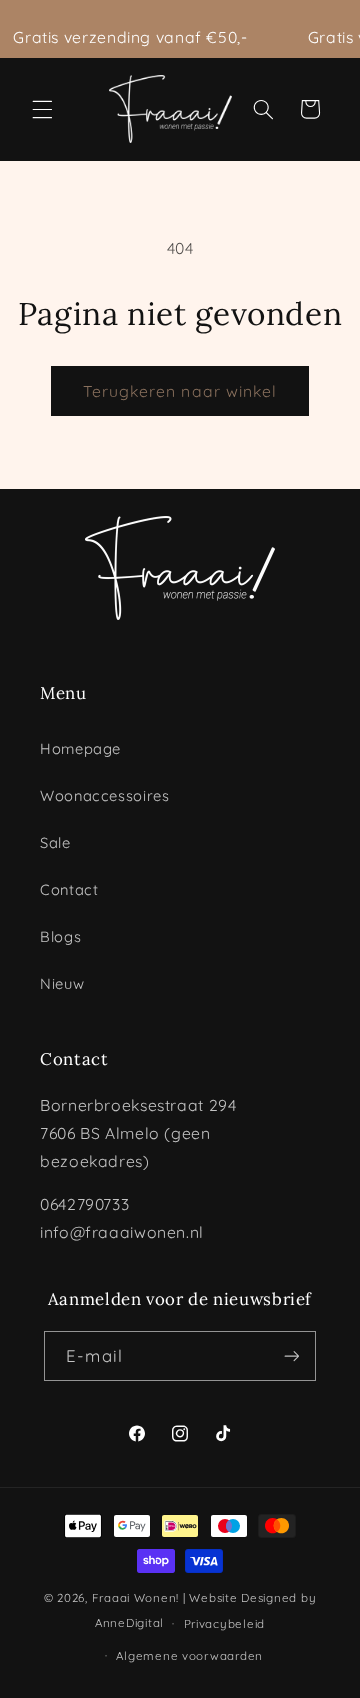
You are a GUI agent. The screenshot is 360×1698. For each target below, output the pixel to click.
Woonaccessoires (104, 795)
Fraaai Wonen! (136, 1597)
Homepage (80, 748)
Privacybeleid (225, 1623)
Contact (69, 889)
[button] (42, 109)
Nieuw (62, 983)
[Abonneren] (291, 1355)
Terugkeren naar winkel (180, 391)
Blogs (60, 936)
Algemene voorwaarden (189, 1655)
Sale (55, 842)
